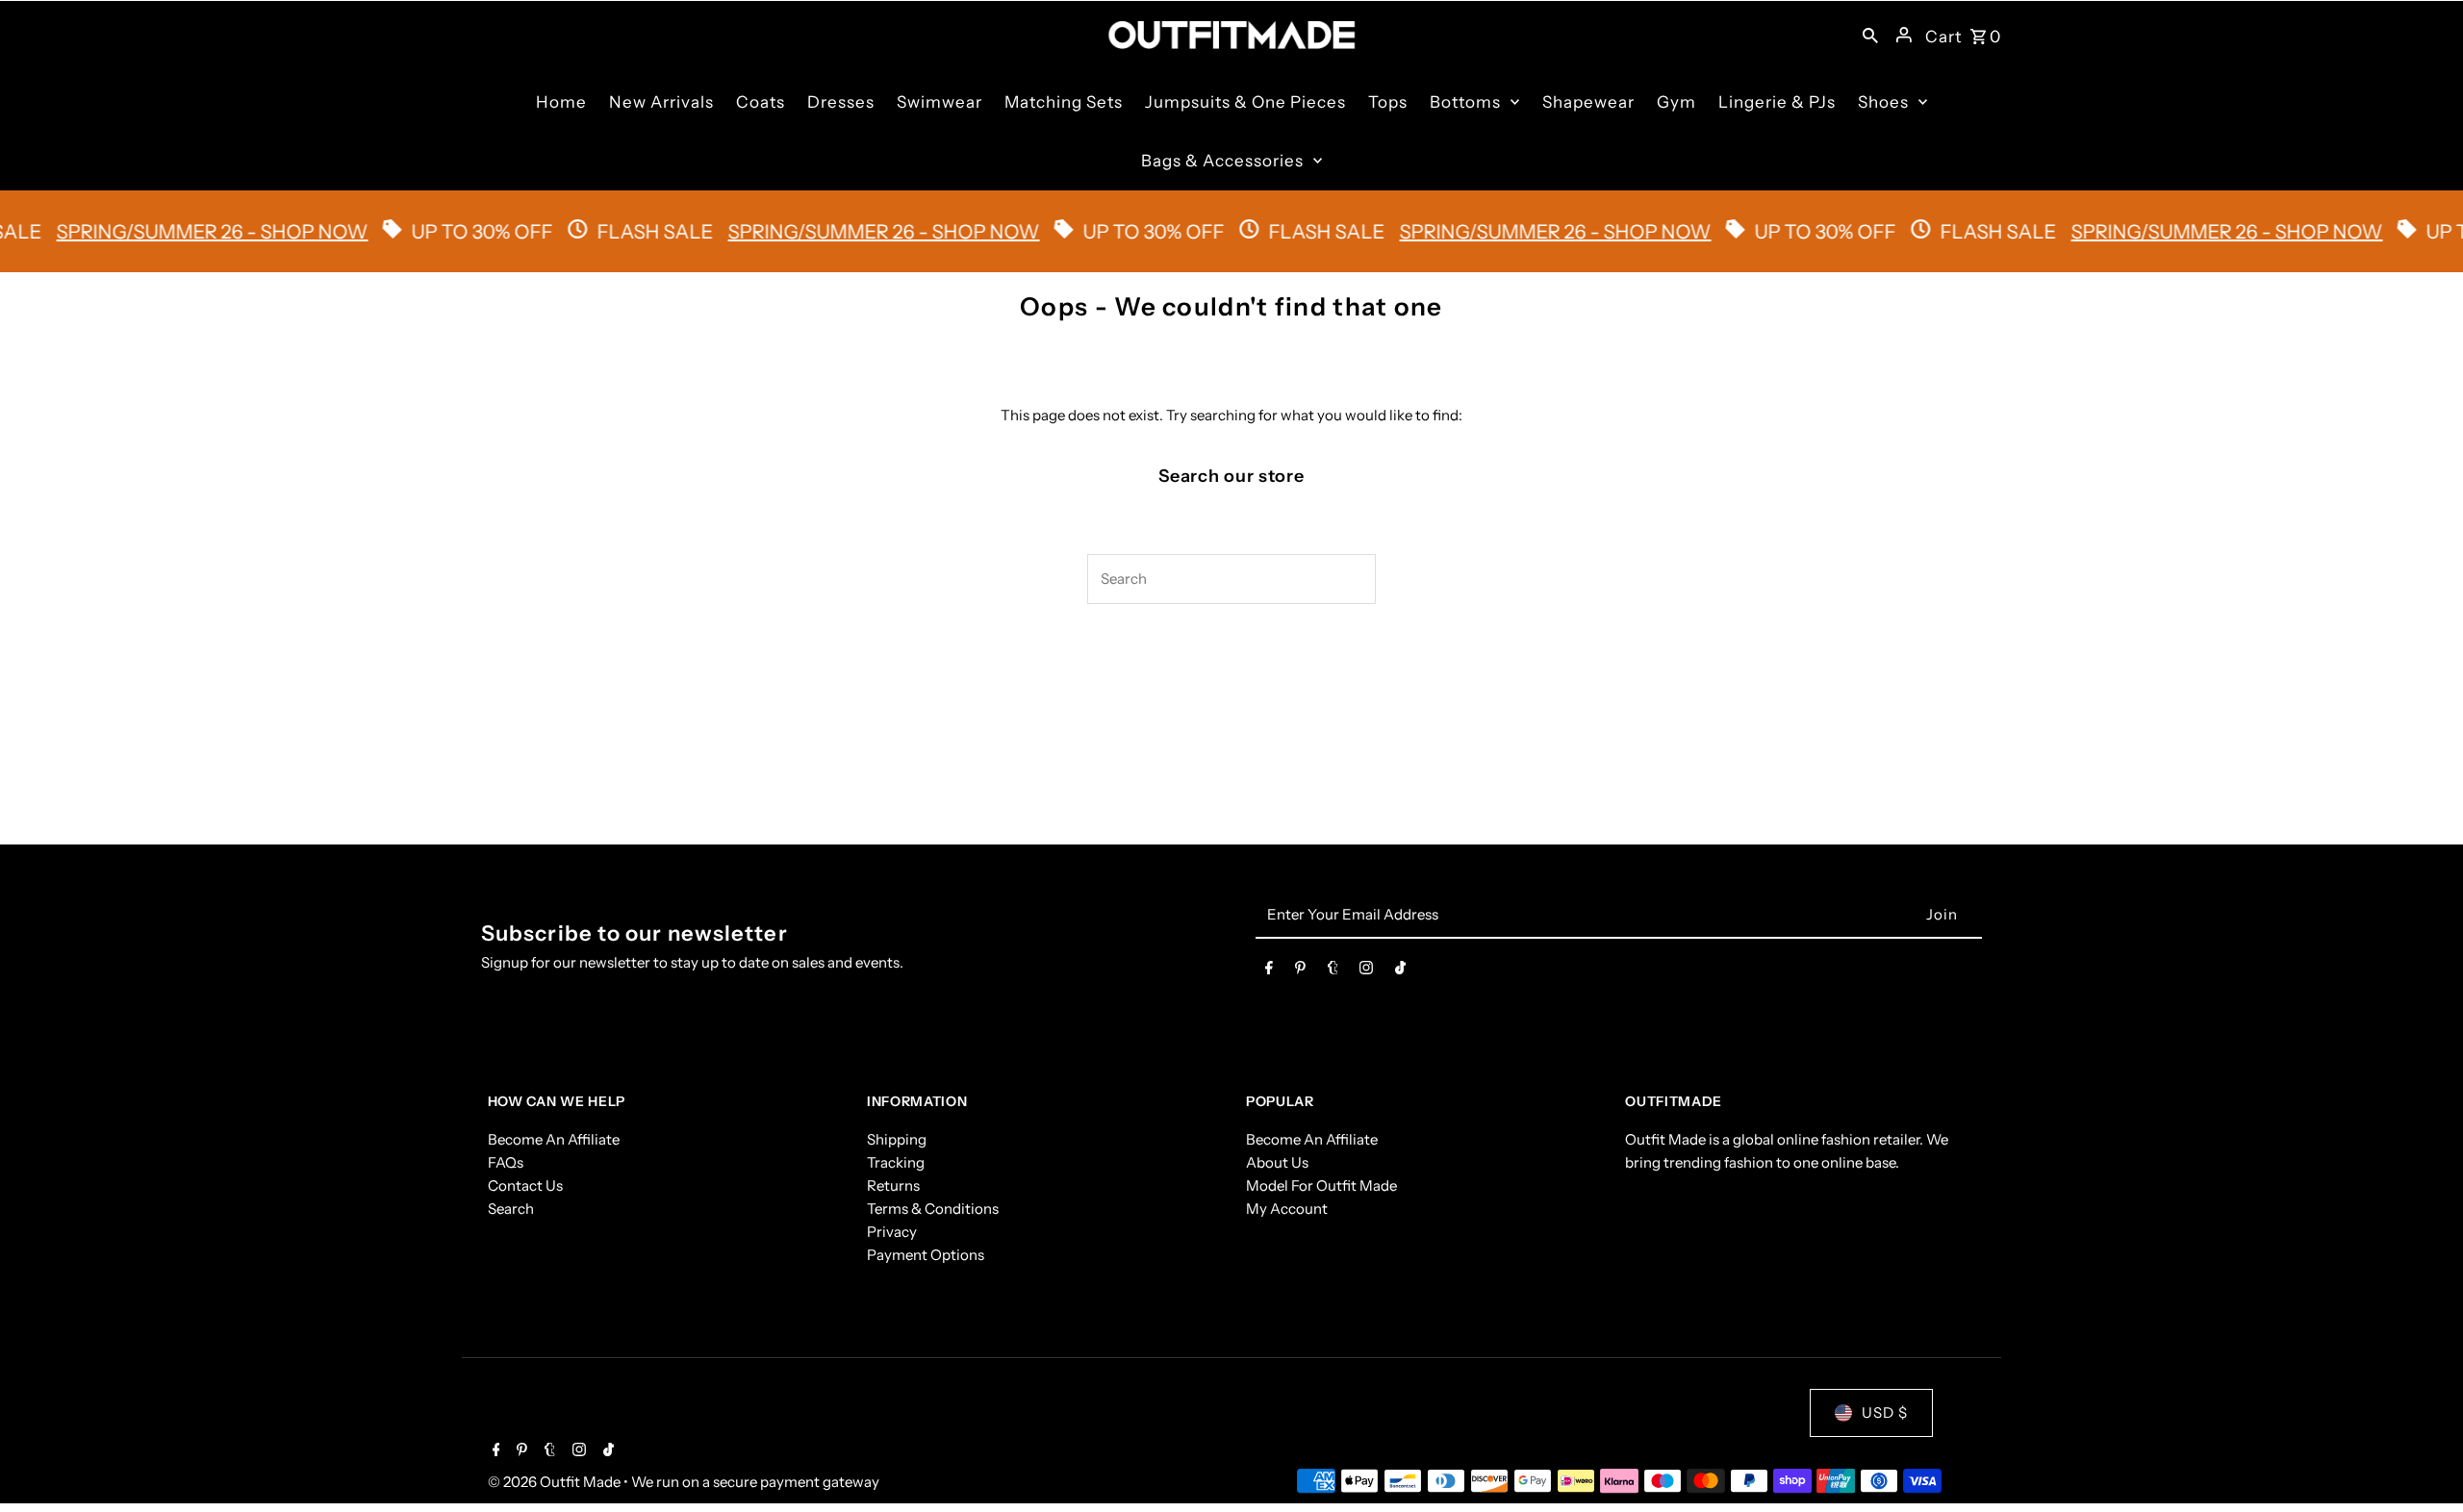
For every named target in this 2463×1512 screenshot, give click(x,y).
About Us (1277, 1162)
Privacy (892, 1232)
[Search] (1870, 35)
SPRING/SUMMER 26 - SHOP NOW (174, 232)
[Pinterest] (1300, 971)
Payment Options (926, 1255)
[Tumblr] (1333, 971)
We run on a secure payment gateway (755, 1482)
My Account (1287, 1209)
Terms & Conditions (933, 1209)
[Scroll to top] (2422, 1462)
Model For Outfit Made (1321, 1185)
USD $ (1885, 1412)
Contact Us (525, 1185)
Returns (893, 1185)
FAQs (506, 1162)
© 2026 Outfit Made (556, 1482)
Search (511, 1209)
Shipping (897, 1139)
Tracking (896, 1162)
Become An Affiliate (554, 1139)
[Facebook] (1269, 971)
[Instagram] (1366, 971)
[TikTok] (1400, 971)
